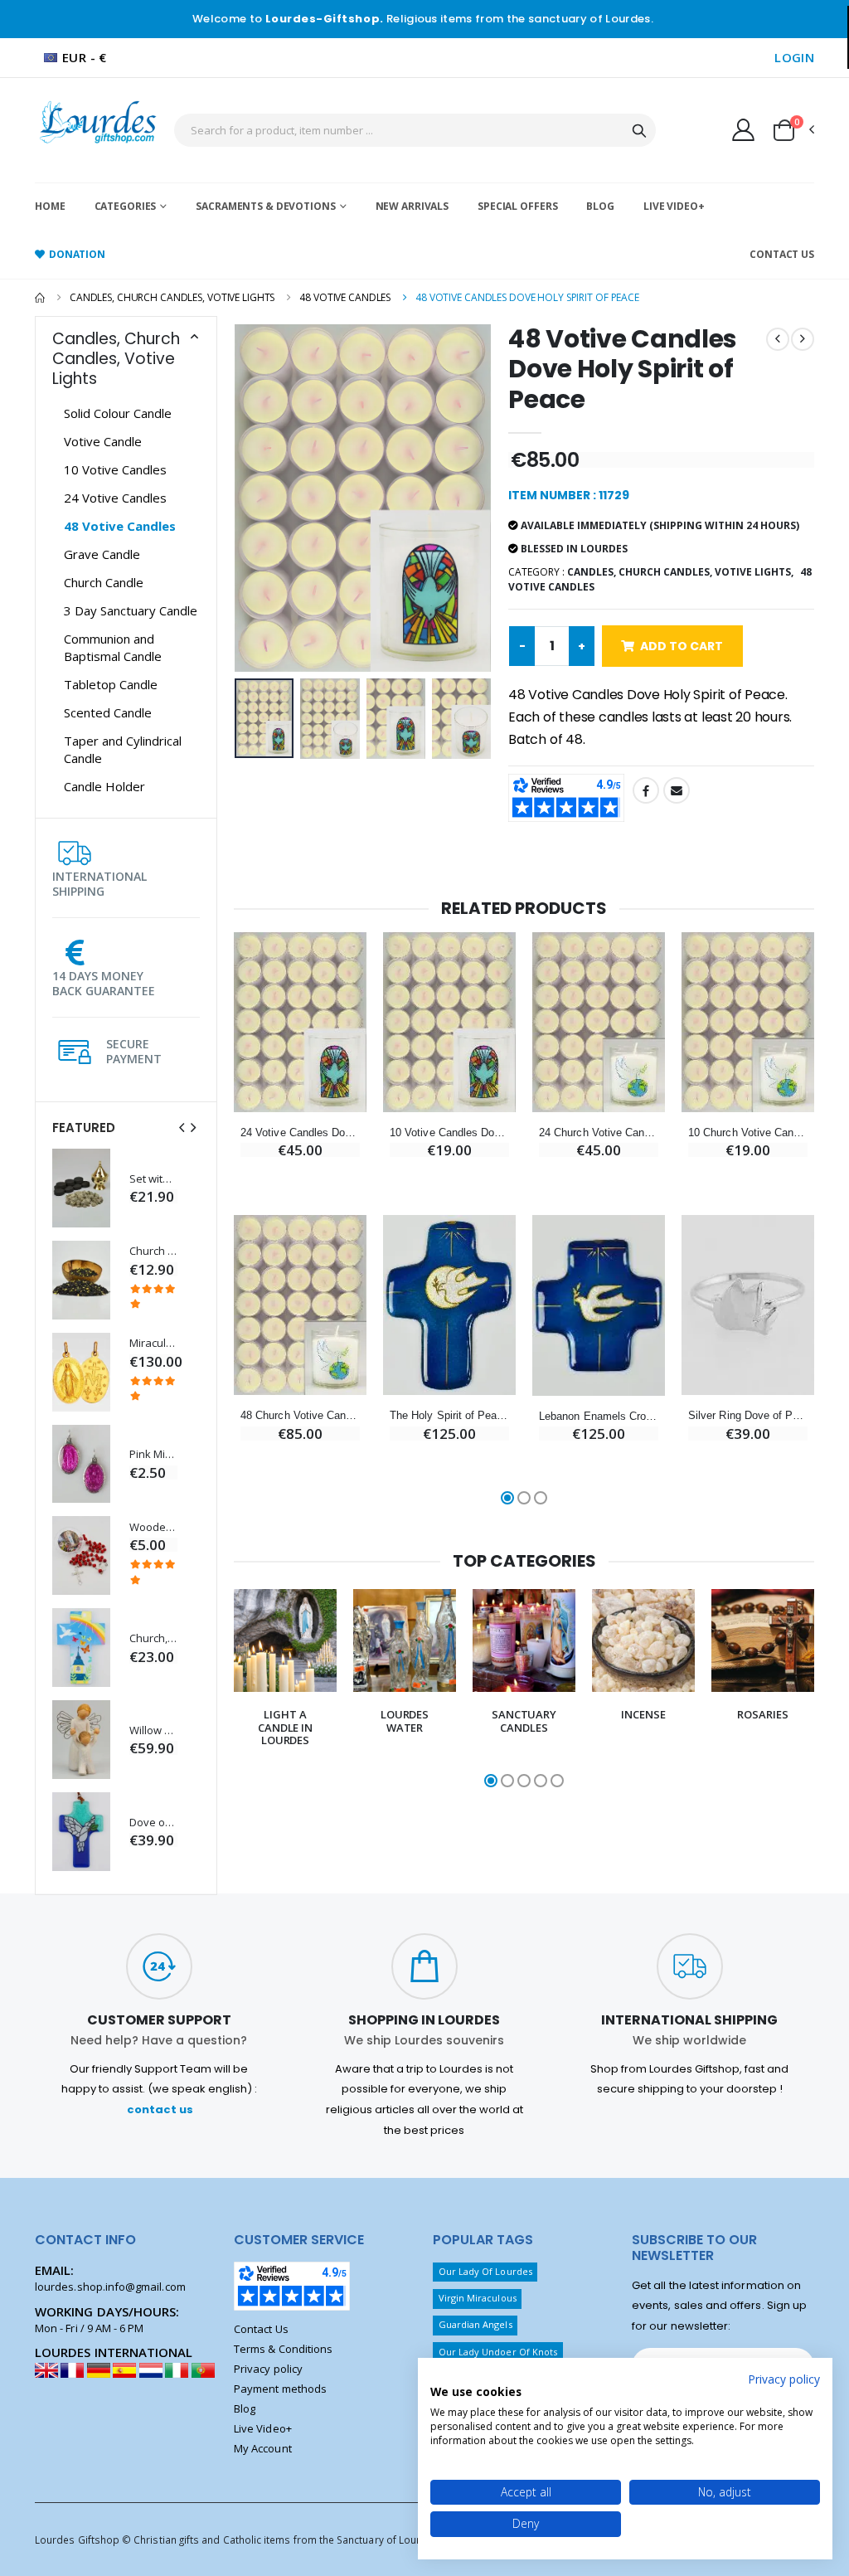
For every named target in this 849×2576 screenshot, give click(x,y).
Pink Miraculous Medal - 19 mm (153, 1454)
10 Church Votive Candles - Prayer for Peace (748, 1132)
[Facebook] (646, 790)
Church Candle (104, 582)
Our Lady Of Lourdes (485, 2271)
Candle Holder (104, 786)
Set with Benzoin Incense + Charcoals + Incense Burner (153, 1179)
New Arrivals (412, 206)
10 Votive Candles (115, 469)
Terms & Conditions (283, 2349)
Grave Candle (102, 554)
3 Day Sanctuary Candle (131, 610)
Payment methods (280, 2389)
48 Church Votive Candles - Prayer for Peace (300, 1415)
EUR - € (85, 57)
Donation (77, 254)
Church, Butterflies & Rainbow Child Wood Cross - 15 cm (153, 1638)
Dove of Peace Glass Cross (153, 1823)
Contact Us (782, 254)
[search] (639, 130)
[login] (743, 129)
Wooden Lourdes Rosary (153, 1527)
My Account (263, 2448)
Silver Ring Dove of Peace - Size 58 (748, 1415)
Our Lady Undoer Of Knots (498, 2352)
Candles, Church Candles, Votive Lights (172, 297)
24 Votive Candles (115, 498)
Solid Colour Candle (118, 413)
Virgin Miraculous (478, 2298)
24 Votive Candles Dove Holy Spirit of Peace (300, 1132)
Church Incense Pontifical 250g (153, 1251)
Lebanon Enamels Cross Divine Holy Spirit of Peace (599, 1416)
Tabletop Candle (111, 684)
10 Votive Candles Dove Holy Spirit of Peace (449, 1132)
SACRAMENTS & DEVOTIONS (265, 206)
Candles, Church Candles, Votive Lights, (680, 572)
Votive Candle (103, 441)
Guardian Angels (475, 2324)
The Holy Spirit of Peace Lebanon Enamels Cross (449, 1415)
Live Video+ (674, 206)
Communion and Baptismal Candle (113, 647)
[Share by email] (677, 790)
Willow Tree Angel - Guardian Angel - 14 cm (153, 1730)
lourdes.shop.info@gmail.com (110, 2287)
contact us (160, 2109)
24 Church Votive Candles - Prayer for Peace (599, 1132)
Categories (126, 206)
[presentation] (182, 1128)
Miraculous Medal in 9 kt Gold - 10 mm (153, 1343)
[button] (793, 130)
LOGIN (794, 57)
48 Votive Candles (345, 297)
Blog (600, 206)
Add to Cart (682, 646)
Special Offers (517, 206)
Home (50, 206)
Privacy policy (268, 2369)
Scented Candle (108, 712)
